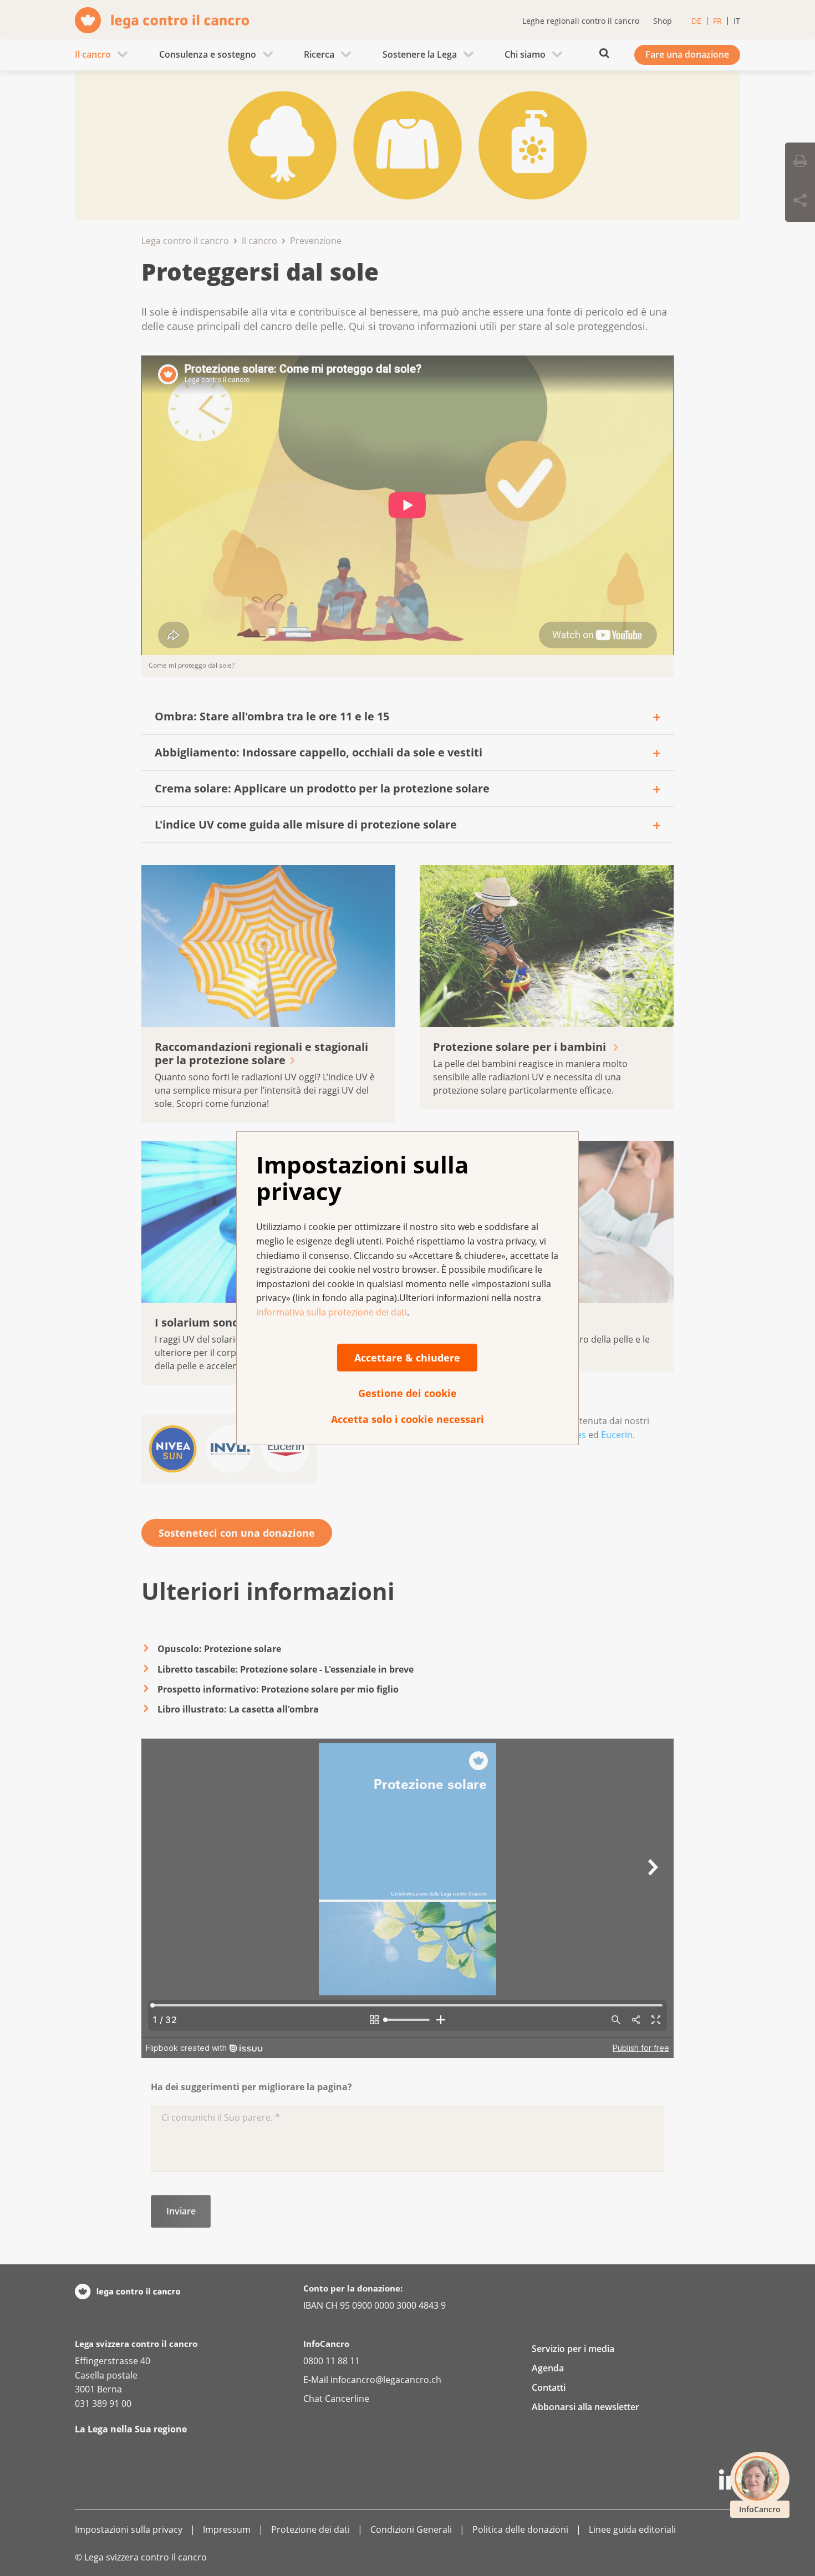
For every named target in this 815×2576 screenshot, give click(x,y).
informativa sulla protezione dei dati (332, 1312)
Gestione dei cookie (407, 1393)
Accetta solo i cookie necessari (407, 1419)
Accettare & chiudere (407, 1358)
